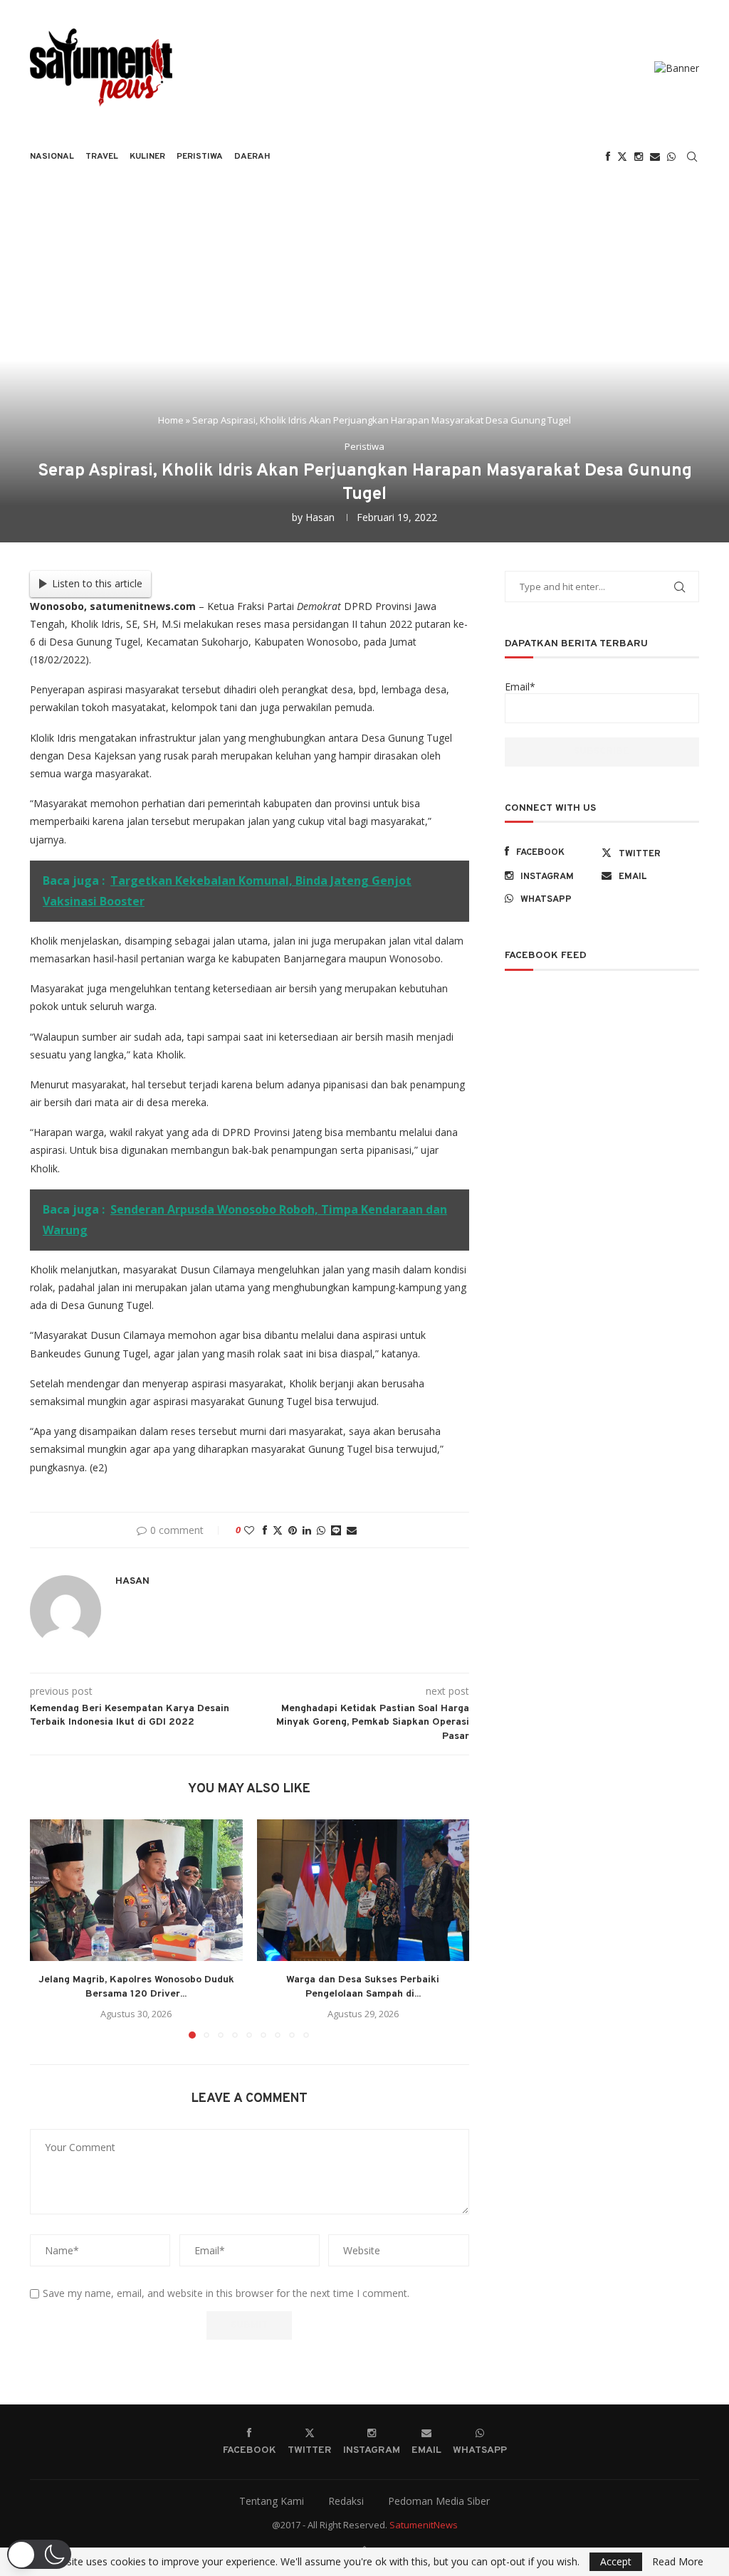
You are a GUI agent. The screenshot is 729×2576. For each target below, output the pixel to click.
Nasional (52, 157)
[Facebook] (608, 157)
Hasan (320, 517)
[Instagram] (639, 157)
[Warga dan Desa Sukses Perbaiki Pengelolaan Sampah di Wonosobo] (363, 1890)
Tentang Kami (272, 2501)
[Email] (655, 157)
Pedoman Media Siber (439, 2501)
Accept (616, 2561)
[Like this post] (249, 1530)
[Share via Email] (352, 1530)
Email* (520, 687)
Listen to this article (97, 583)
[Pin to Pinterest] (293, 1530)
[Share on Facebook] (265, 1530)
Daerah (252, 157)
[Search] (692, 157)
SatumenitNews (424, 2525)
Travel (102, 157)
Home (171, 420)
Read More (678, 2562)
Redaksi (346, 2501)
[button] (49, 1928)
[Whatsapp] (671, 157)
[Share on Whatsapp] (321, 1530)
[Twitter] (622, 157)
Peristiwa (200, 157)
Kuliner (147, 157)
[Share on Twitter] (278, 1530)
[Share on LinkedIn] (307, 1530)
